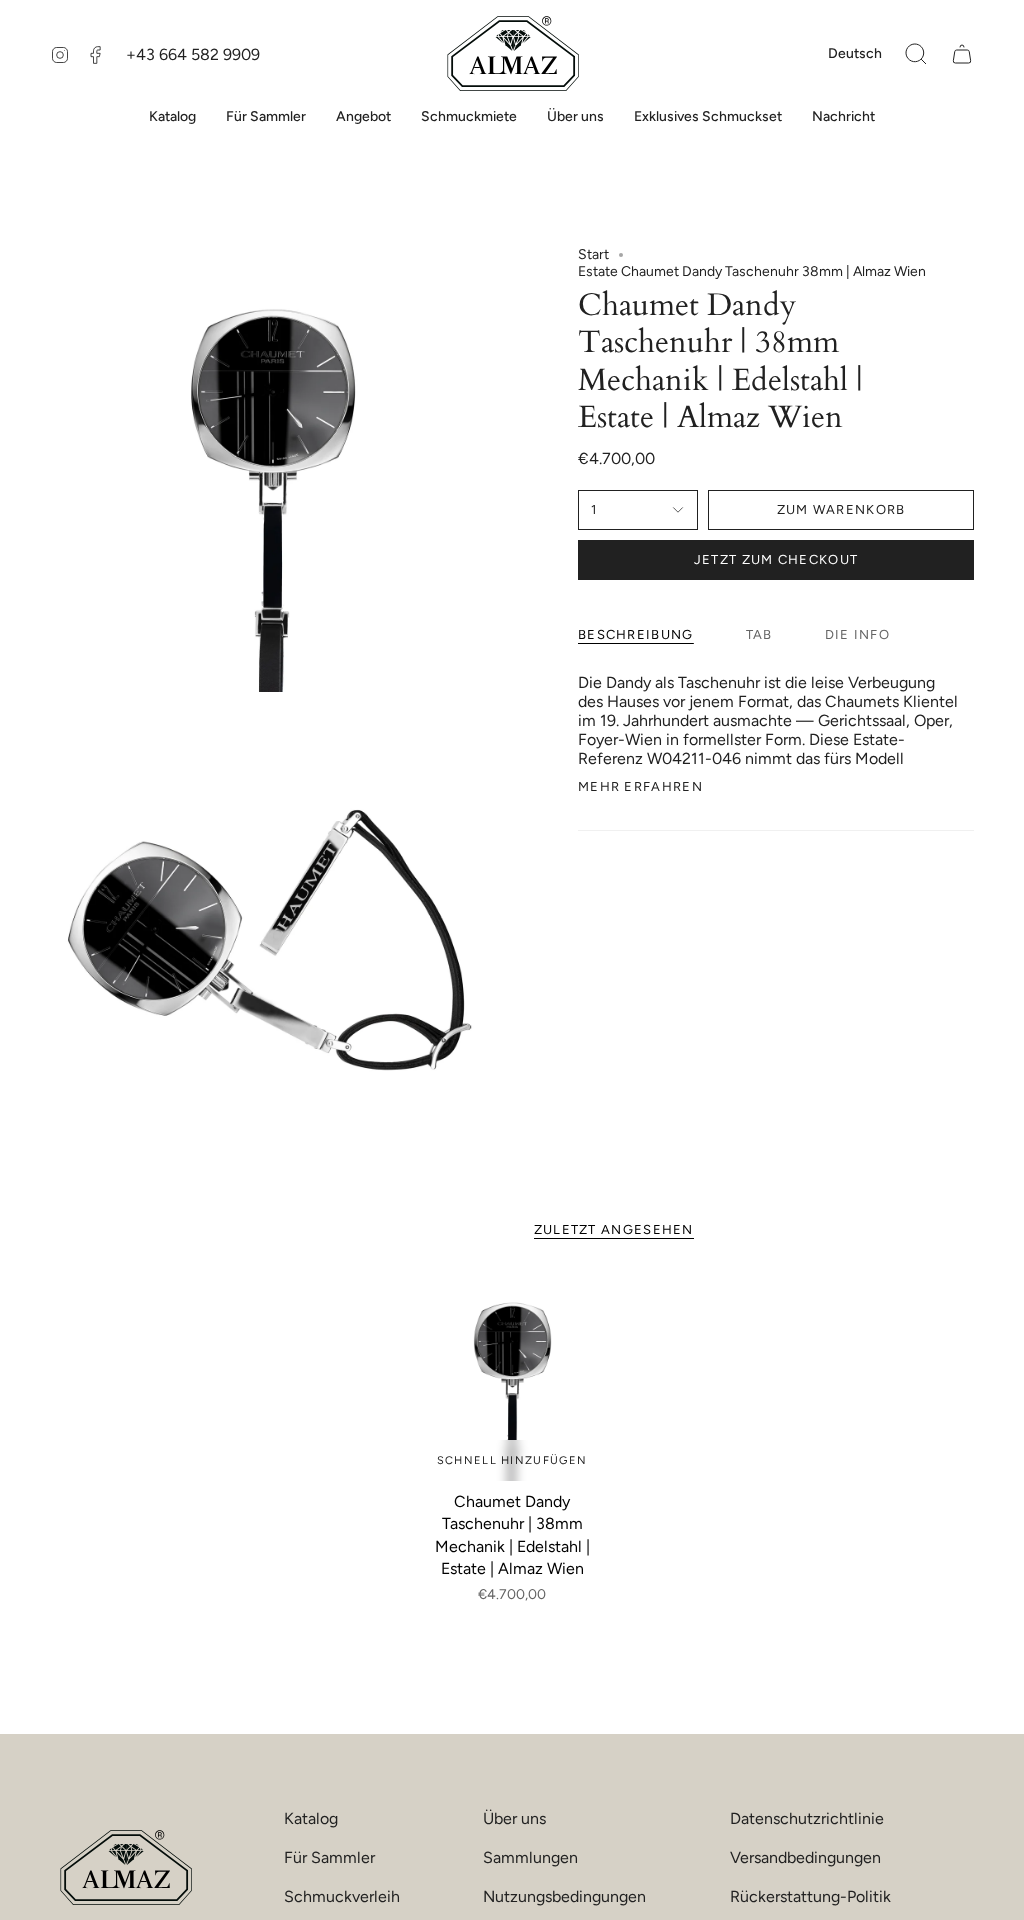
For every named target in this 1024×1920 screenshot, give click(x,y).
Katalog (311, 1818)
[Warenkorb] (962, 54)
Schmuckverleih (342, 1896)
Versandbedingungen (805, 1857)
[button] (916, 54)
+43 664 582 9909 (193, 54)
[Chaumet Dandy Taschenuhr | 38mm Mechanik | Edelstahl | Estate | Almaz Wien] (512, 1377)
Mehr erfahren (640, 786)
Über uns (514, 1818)
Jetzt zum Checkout (776, 559)
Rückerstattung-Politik (810, 1896)
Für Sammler (329, 1857)
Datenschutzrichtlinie (807, 1818)
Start (593, 254)
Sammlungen (530, 1857)
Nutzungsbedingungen (564, 1896)
